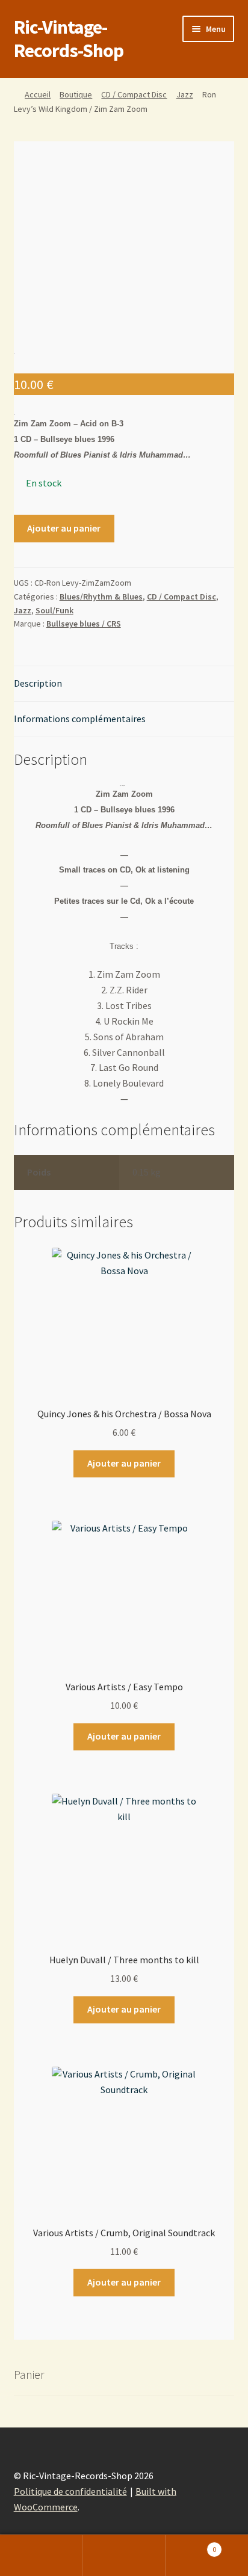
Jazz (185, 94)
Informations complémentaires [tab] (80, 719)
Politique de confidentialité (70, 2491)
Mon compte (41, 2556)
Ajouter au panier (64, 528)
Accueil (38, 94)
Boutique (76, 94)
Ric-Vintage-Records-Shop (69, 39)
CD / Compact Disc (134, 94)
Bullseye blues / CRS (84, 624)
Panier (191, 2545)
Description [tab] (38, 683)
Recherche (124, 2556)
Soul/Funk (54, 610)
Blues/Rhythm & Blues (101, 596)
